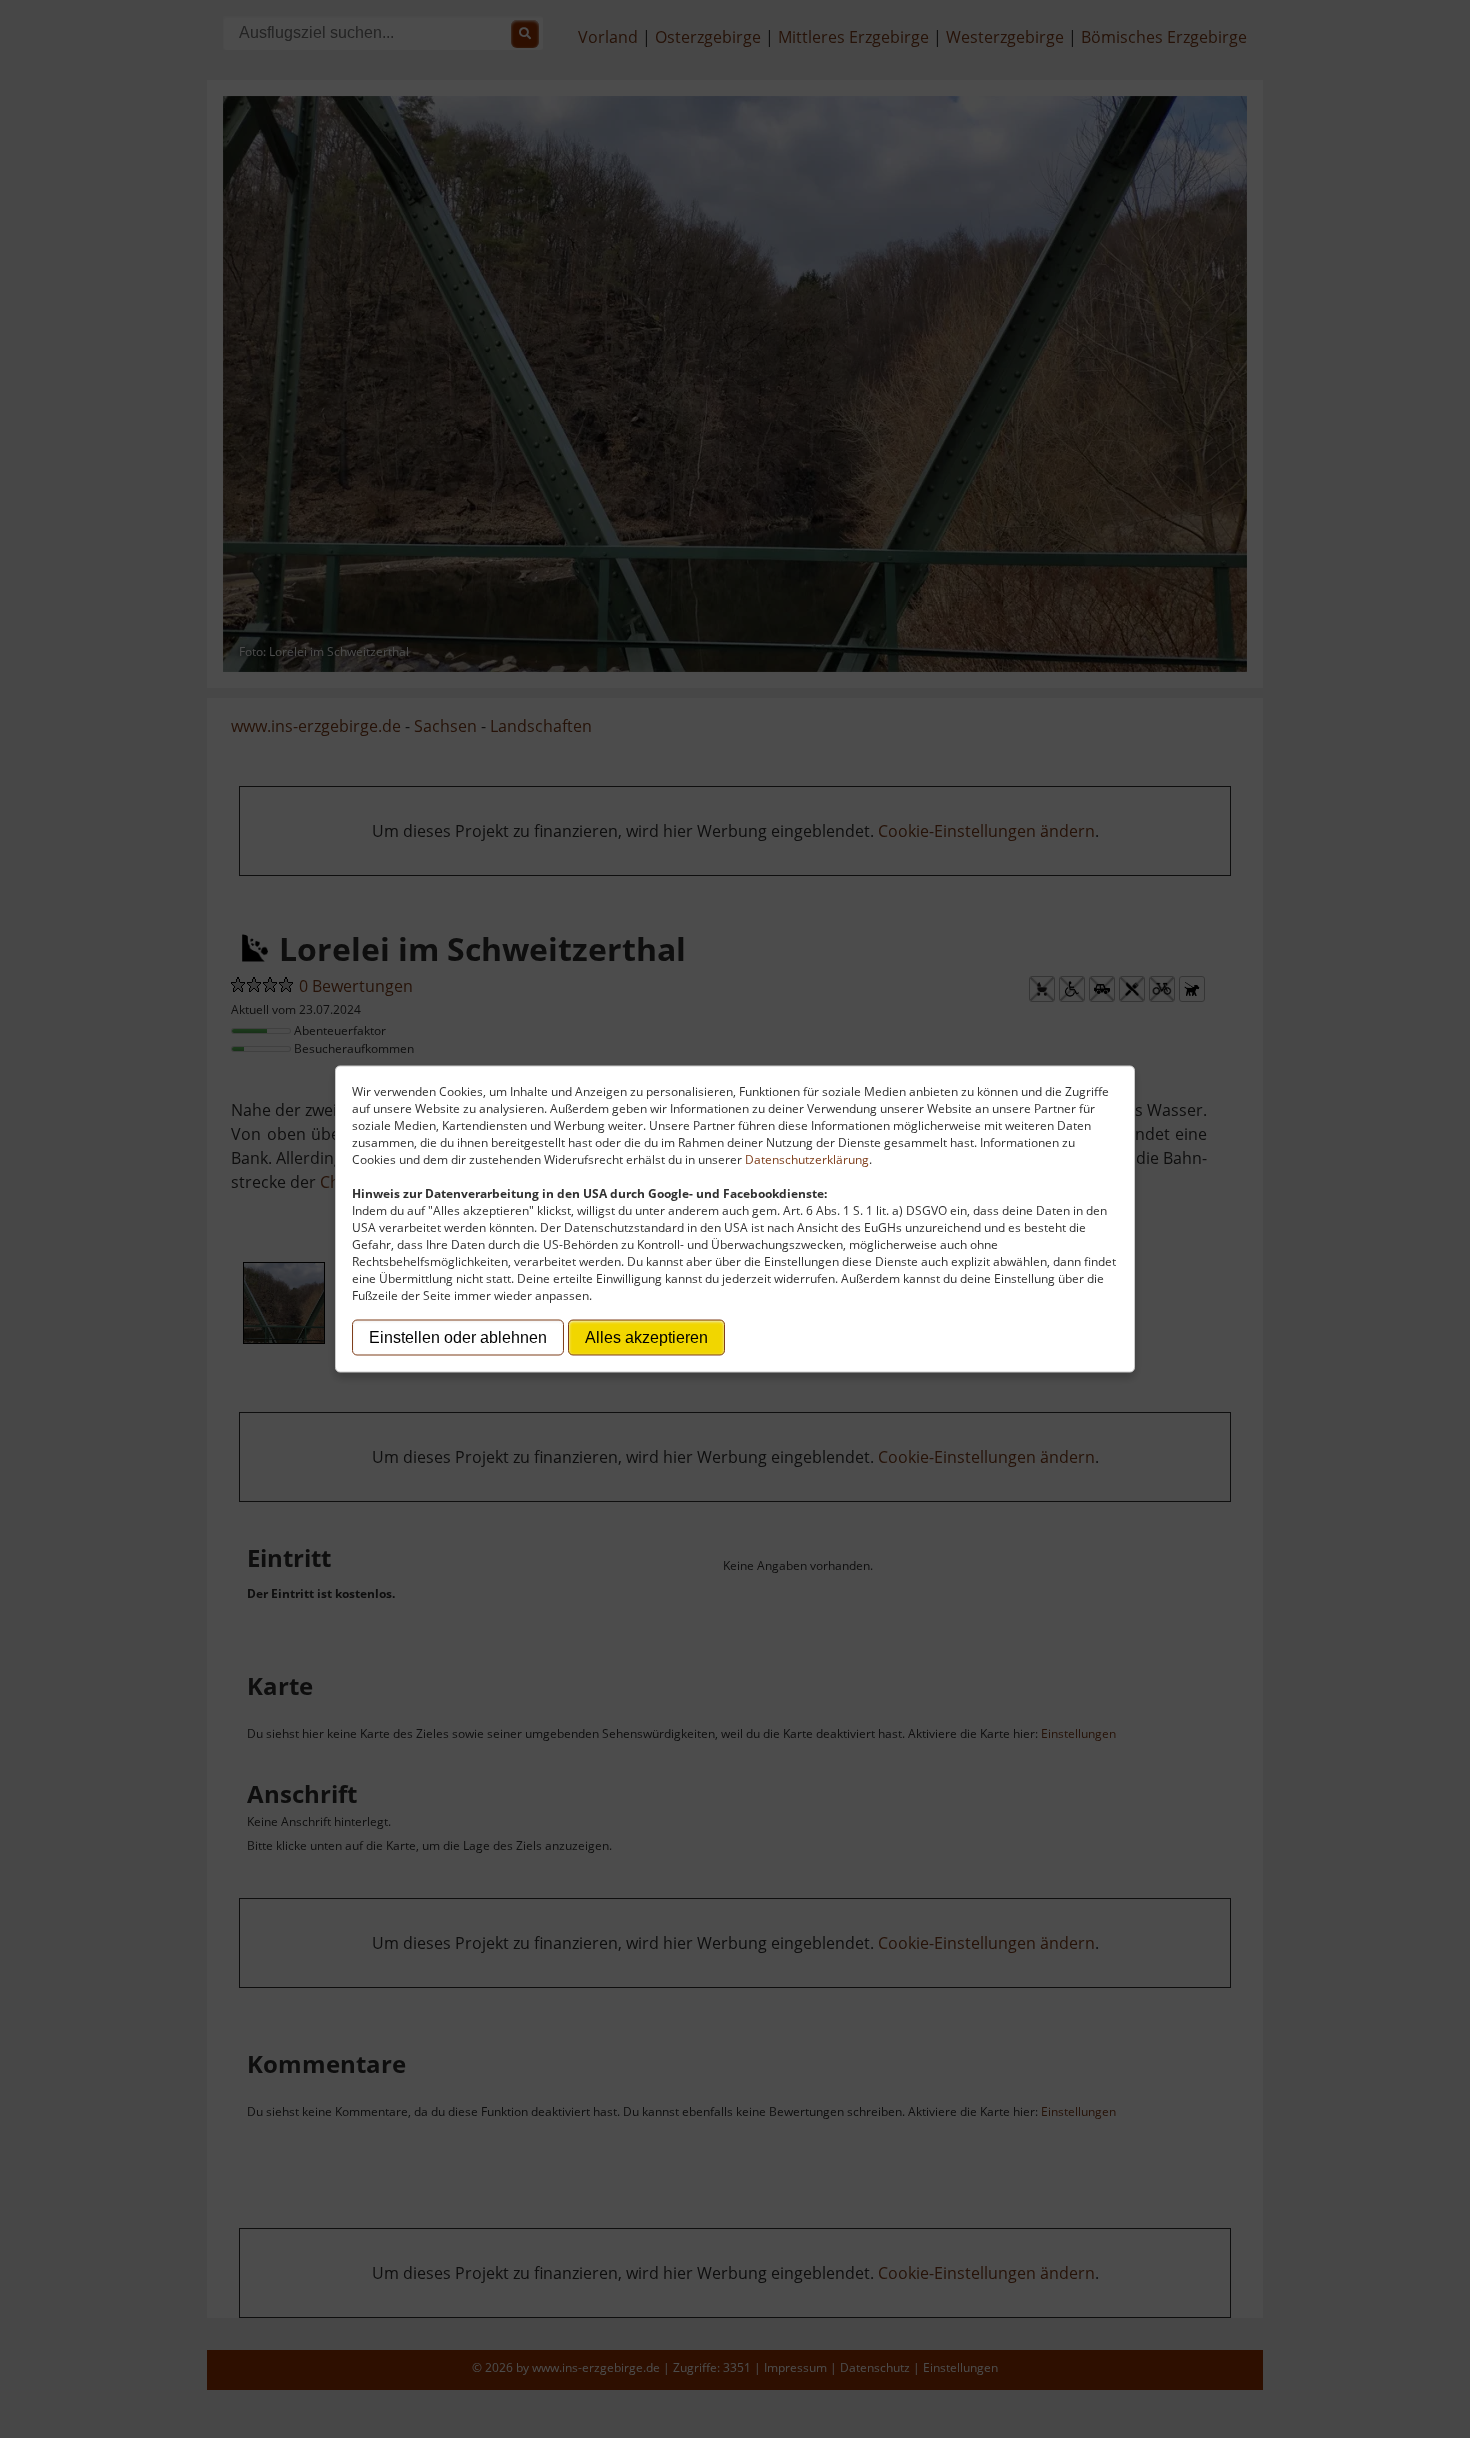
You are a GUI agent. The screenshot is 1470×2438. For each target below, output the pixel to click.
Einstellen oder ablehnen (458, 1337)
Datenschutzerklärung (807, 1159)
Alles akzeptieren (646, 1337)
